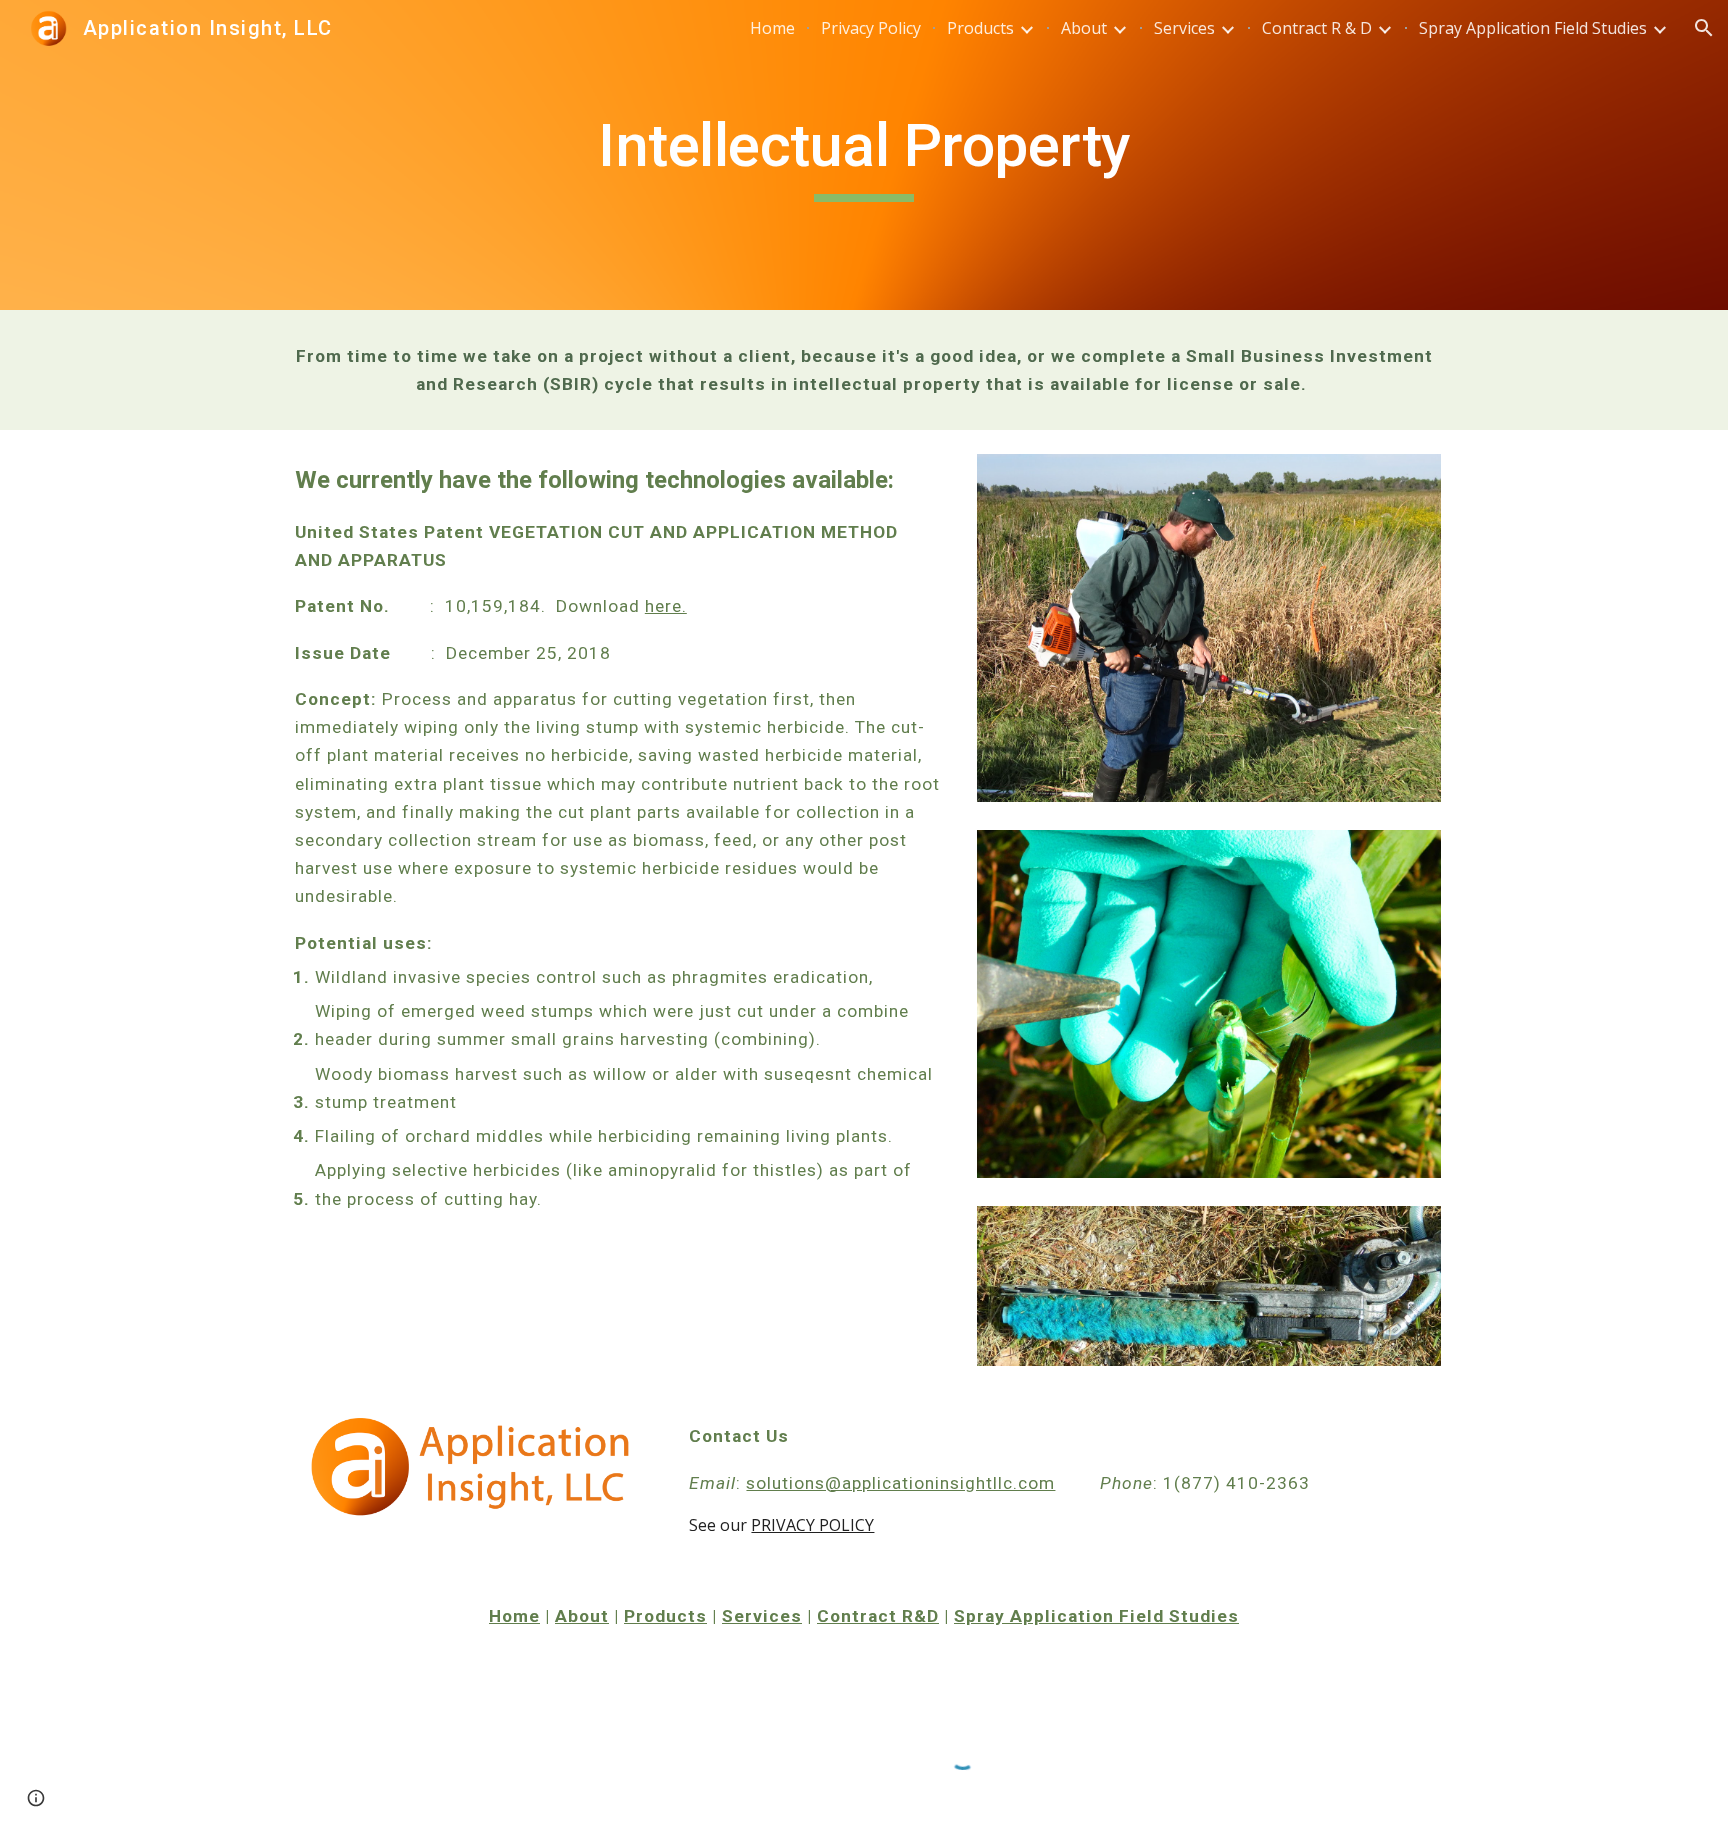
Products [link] (980, 28)
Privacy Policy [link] (871, 28)
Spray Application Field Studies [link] (1533, 28)
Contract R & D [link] (1317, 28)
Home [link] (772, 28)
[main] (864, 155)
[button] (1704, 28)
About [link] (1084, 28)
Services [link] (1184, 28)
